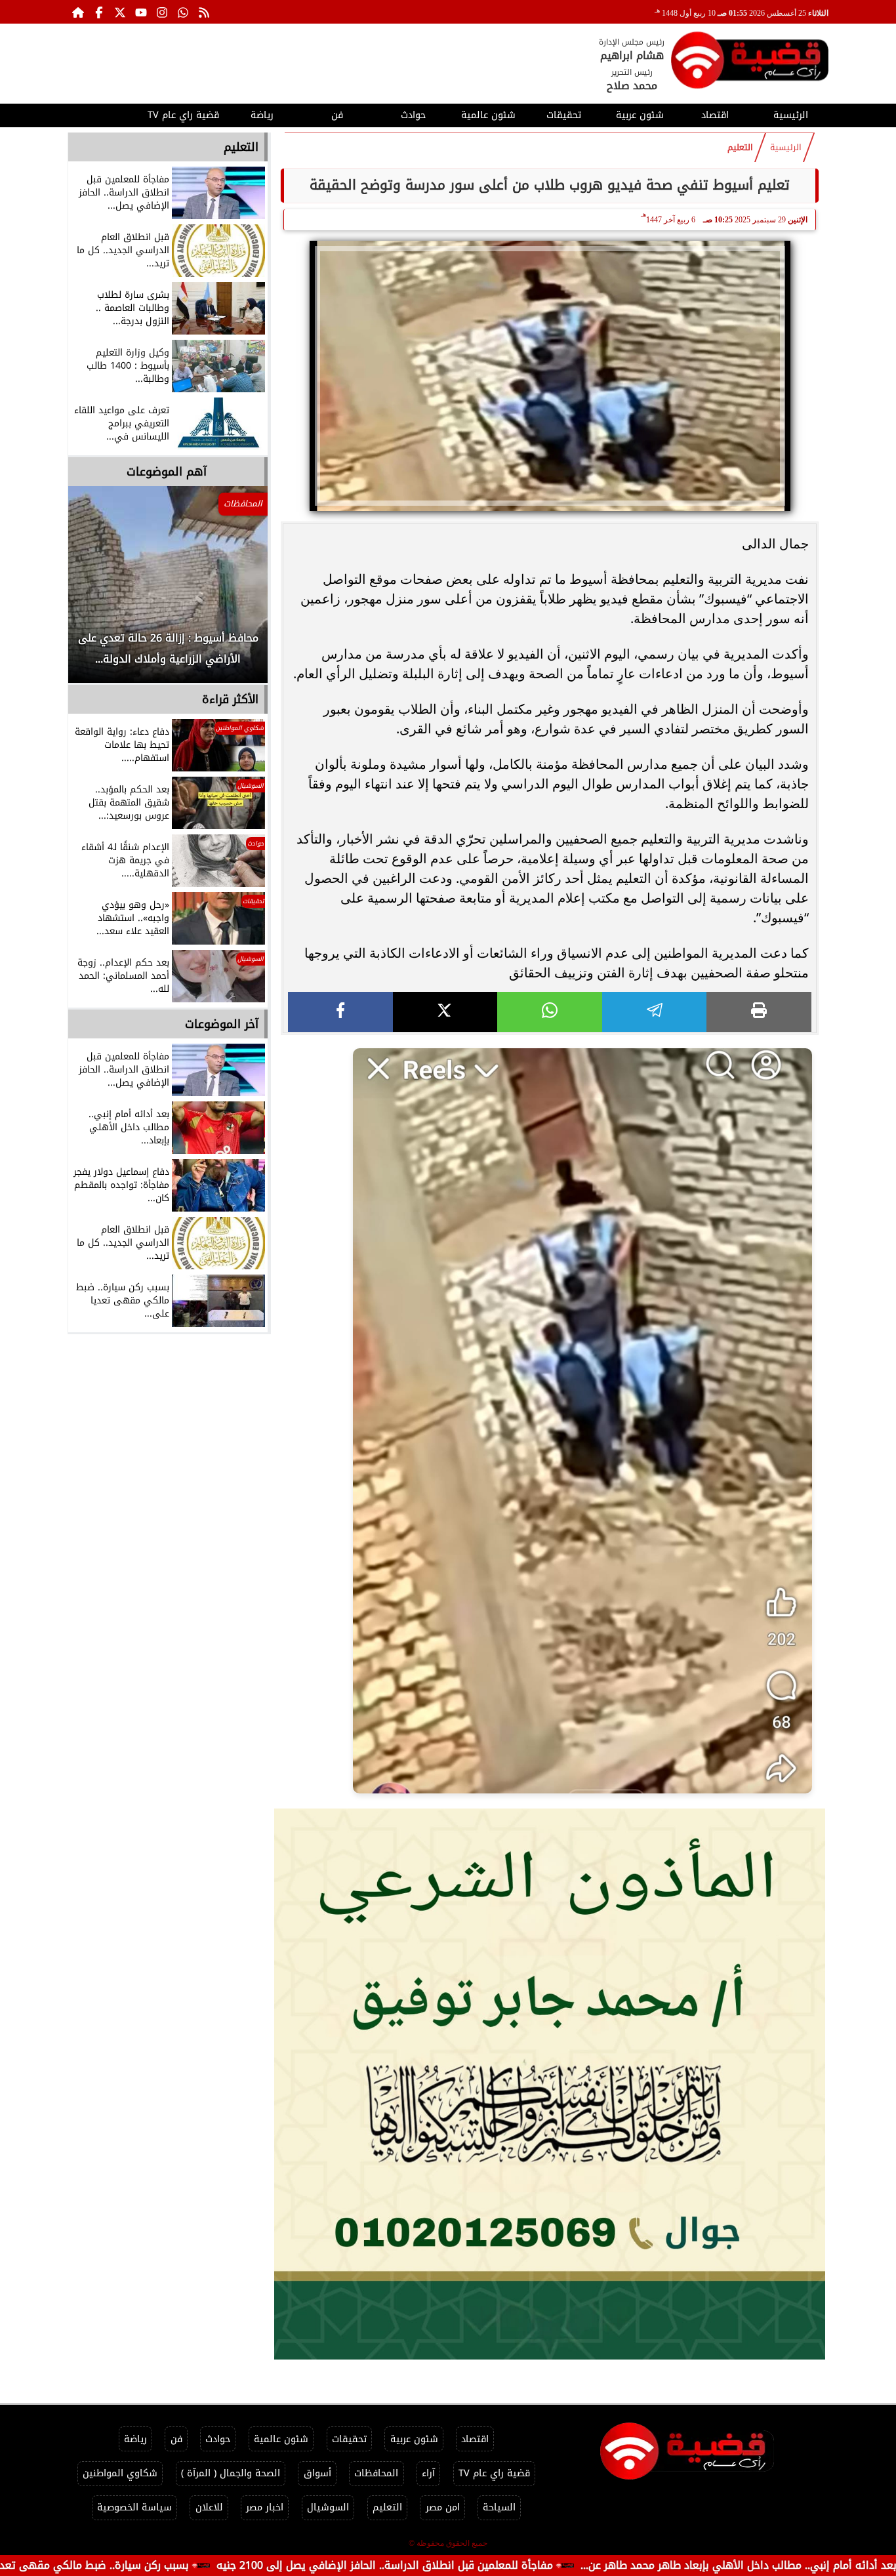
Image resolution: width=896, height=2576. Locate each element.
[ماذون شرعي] (550, 2084)
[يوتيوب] (141, 12)
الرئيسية (791, 115)
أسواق (317, 2473)
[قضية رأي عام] (750, 63)
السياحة (499, 2507)
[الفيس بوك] (99, 12)
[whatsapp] (550, 1012)
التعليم (740, 148)
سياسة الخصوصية (134, 2507)
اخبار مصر (265, 2507)
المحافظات (376, 2473)
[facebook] (340, 1012)
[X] (445, 1012)
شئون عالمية (488, 115)
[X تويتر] (120, 12)
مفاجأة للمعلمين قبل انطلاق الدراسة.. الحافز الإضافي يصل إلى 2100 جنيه (501, 2565)
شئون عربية (640, 115)
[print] (759, 1012)
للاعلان (209, 2507)
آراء (428, 2473)
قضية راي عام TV (183, 115)
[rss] (204, 12)
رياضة (262, 115)
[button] (96, 591)
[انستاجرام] (162, 12)
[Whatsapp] (183, 12)
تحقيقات (564, 115)
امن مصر (443, 2507)
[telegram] (655, 1012)
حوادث (413, 115)
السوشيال (328, 2507)
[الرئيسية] (78, 12)
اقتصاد (715, 115)
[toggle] (105, 113)
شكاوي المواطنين (120, 2473)
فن (337, 115)
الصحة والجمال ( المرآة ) (231, 2473)
